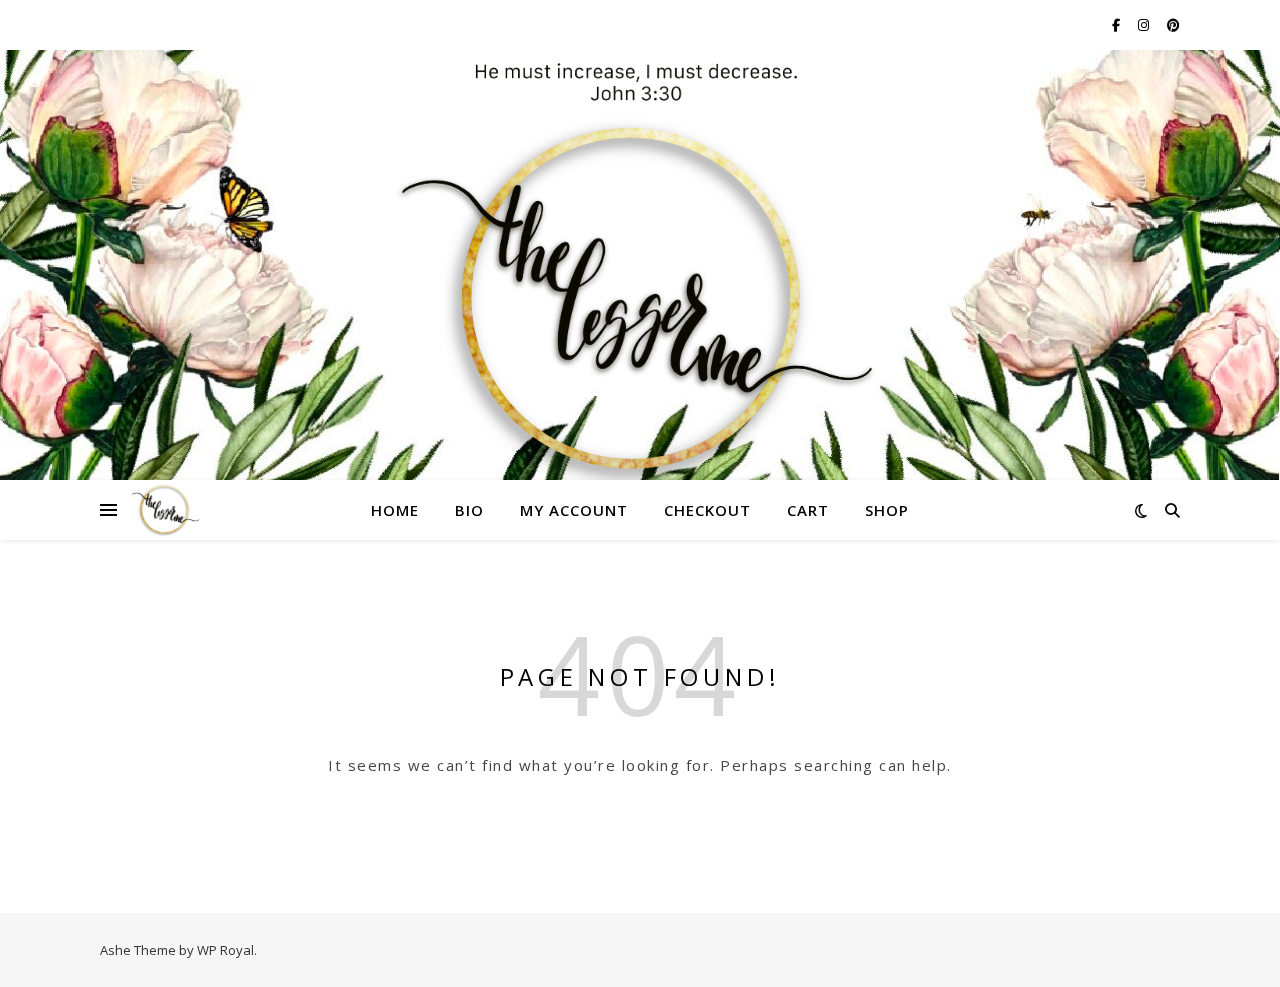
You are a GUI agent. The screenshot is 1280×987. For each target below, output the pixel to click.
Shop (887, 510)
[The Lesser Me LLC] (640, 276)
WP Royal (225, 950)
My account (574, 510)
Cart (808, 510)
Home (395, 510)
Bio (469, 510)
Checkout (707, 510)
